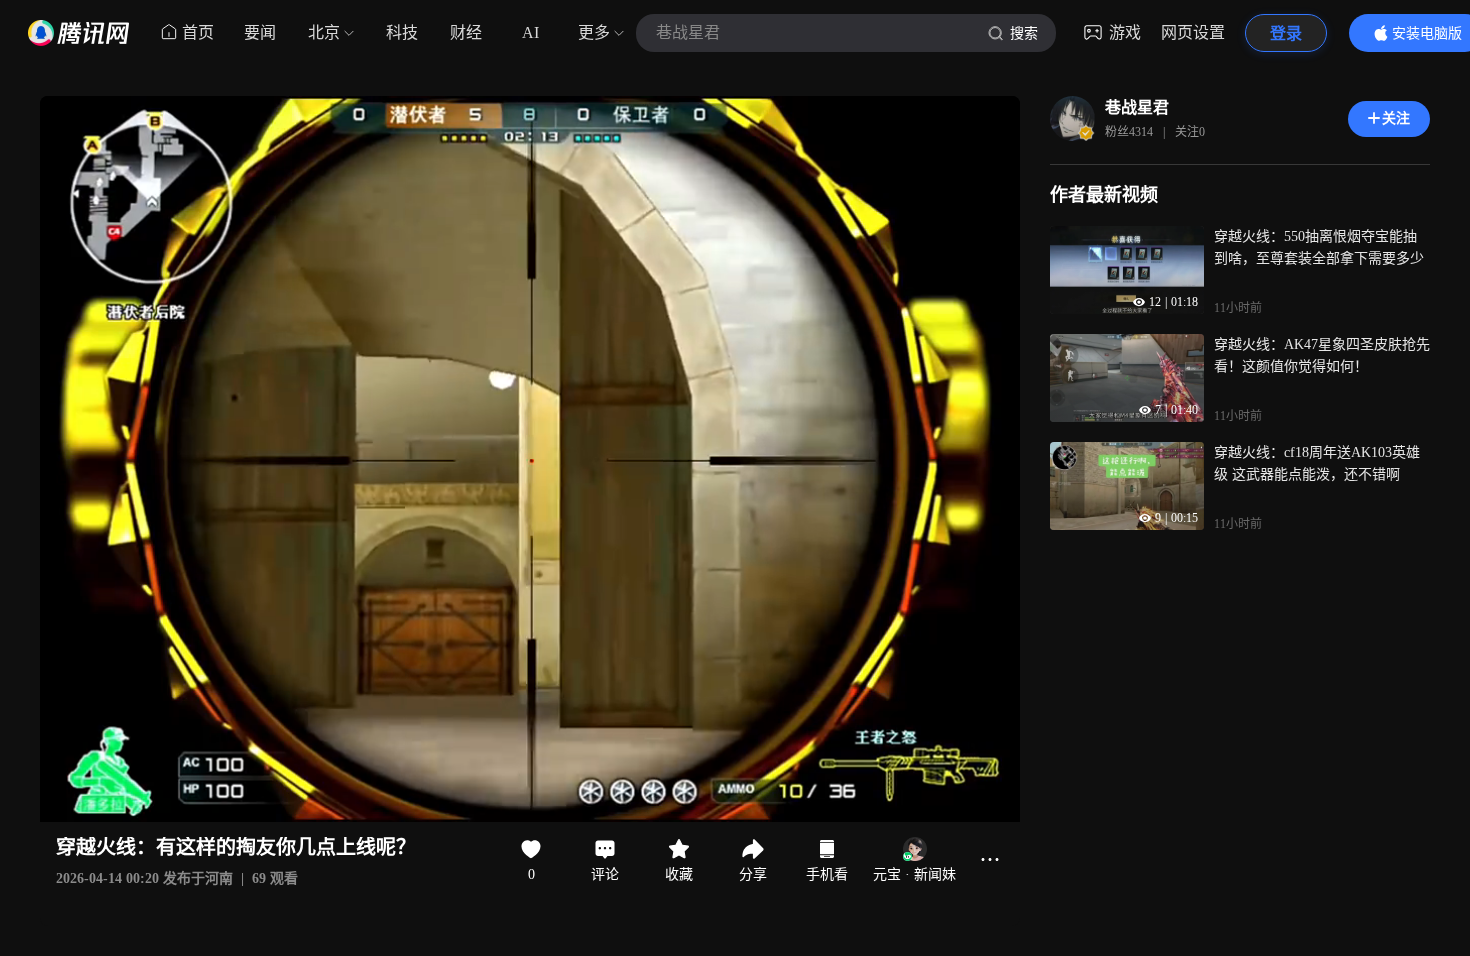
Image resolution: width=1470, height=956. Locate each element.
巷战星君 (1137, 107)
